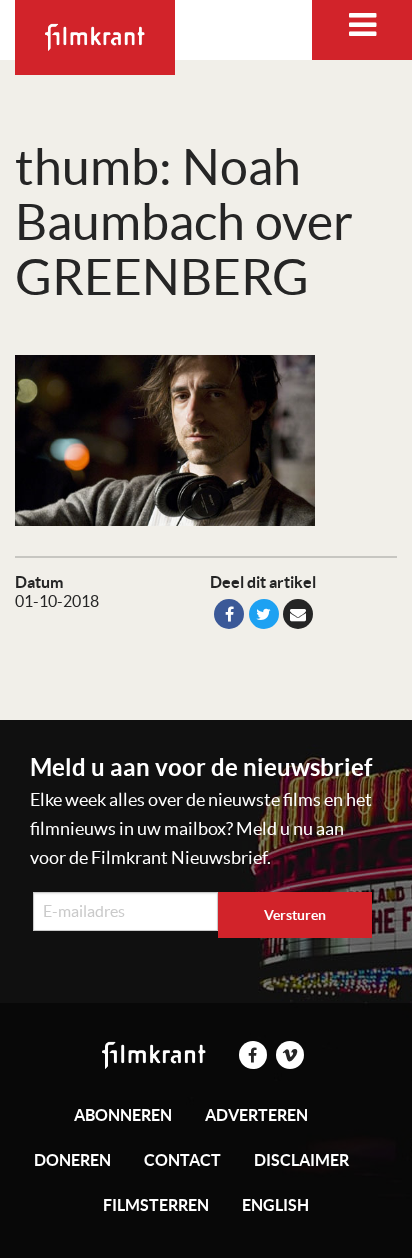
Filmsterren (156, 1205)
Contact (182, 1160)
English (275, 1205)
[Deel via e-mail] (298, 614)
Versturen (295, 915)
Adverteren (256, 1115)
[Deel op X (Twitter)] (264, 614)
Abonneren (123, 1115)
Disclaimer (301, 1160)
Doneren (72, 1160)
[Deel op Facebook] (229, 614)
